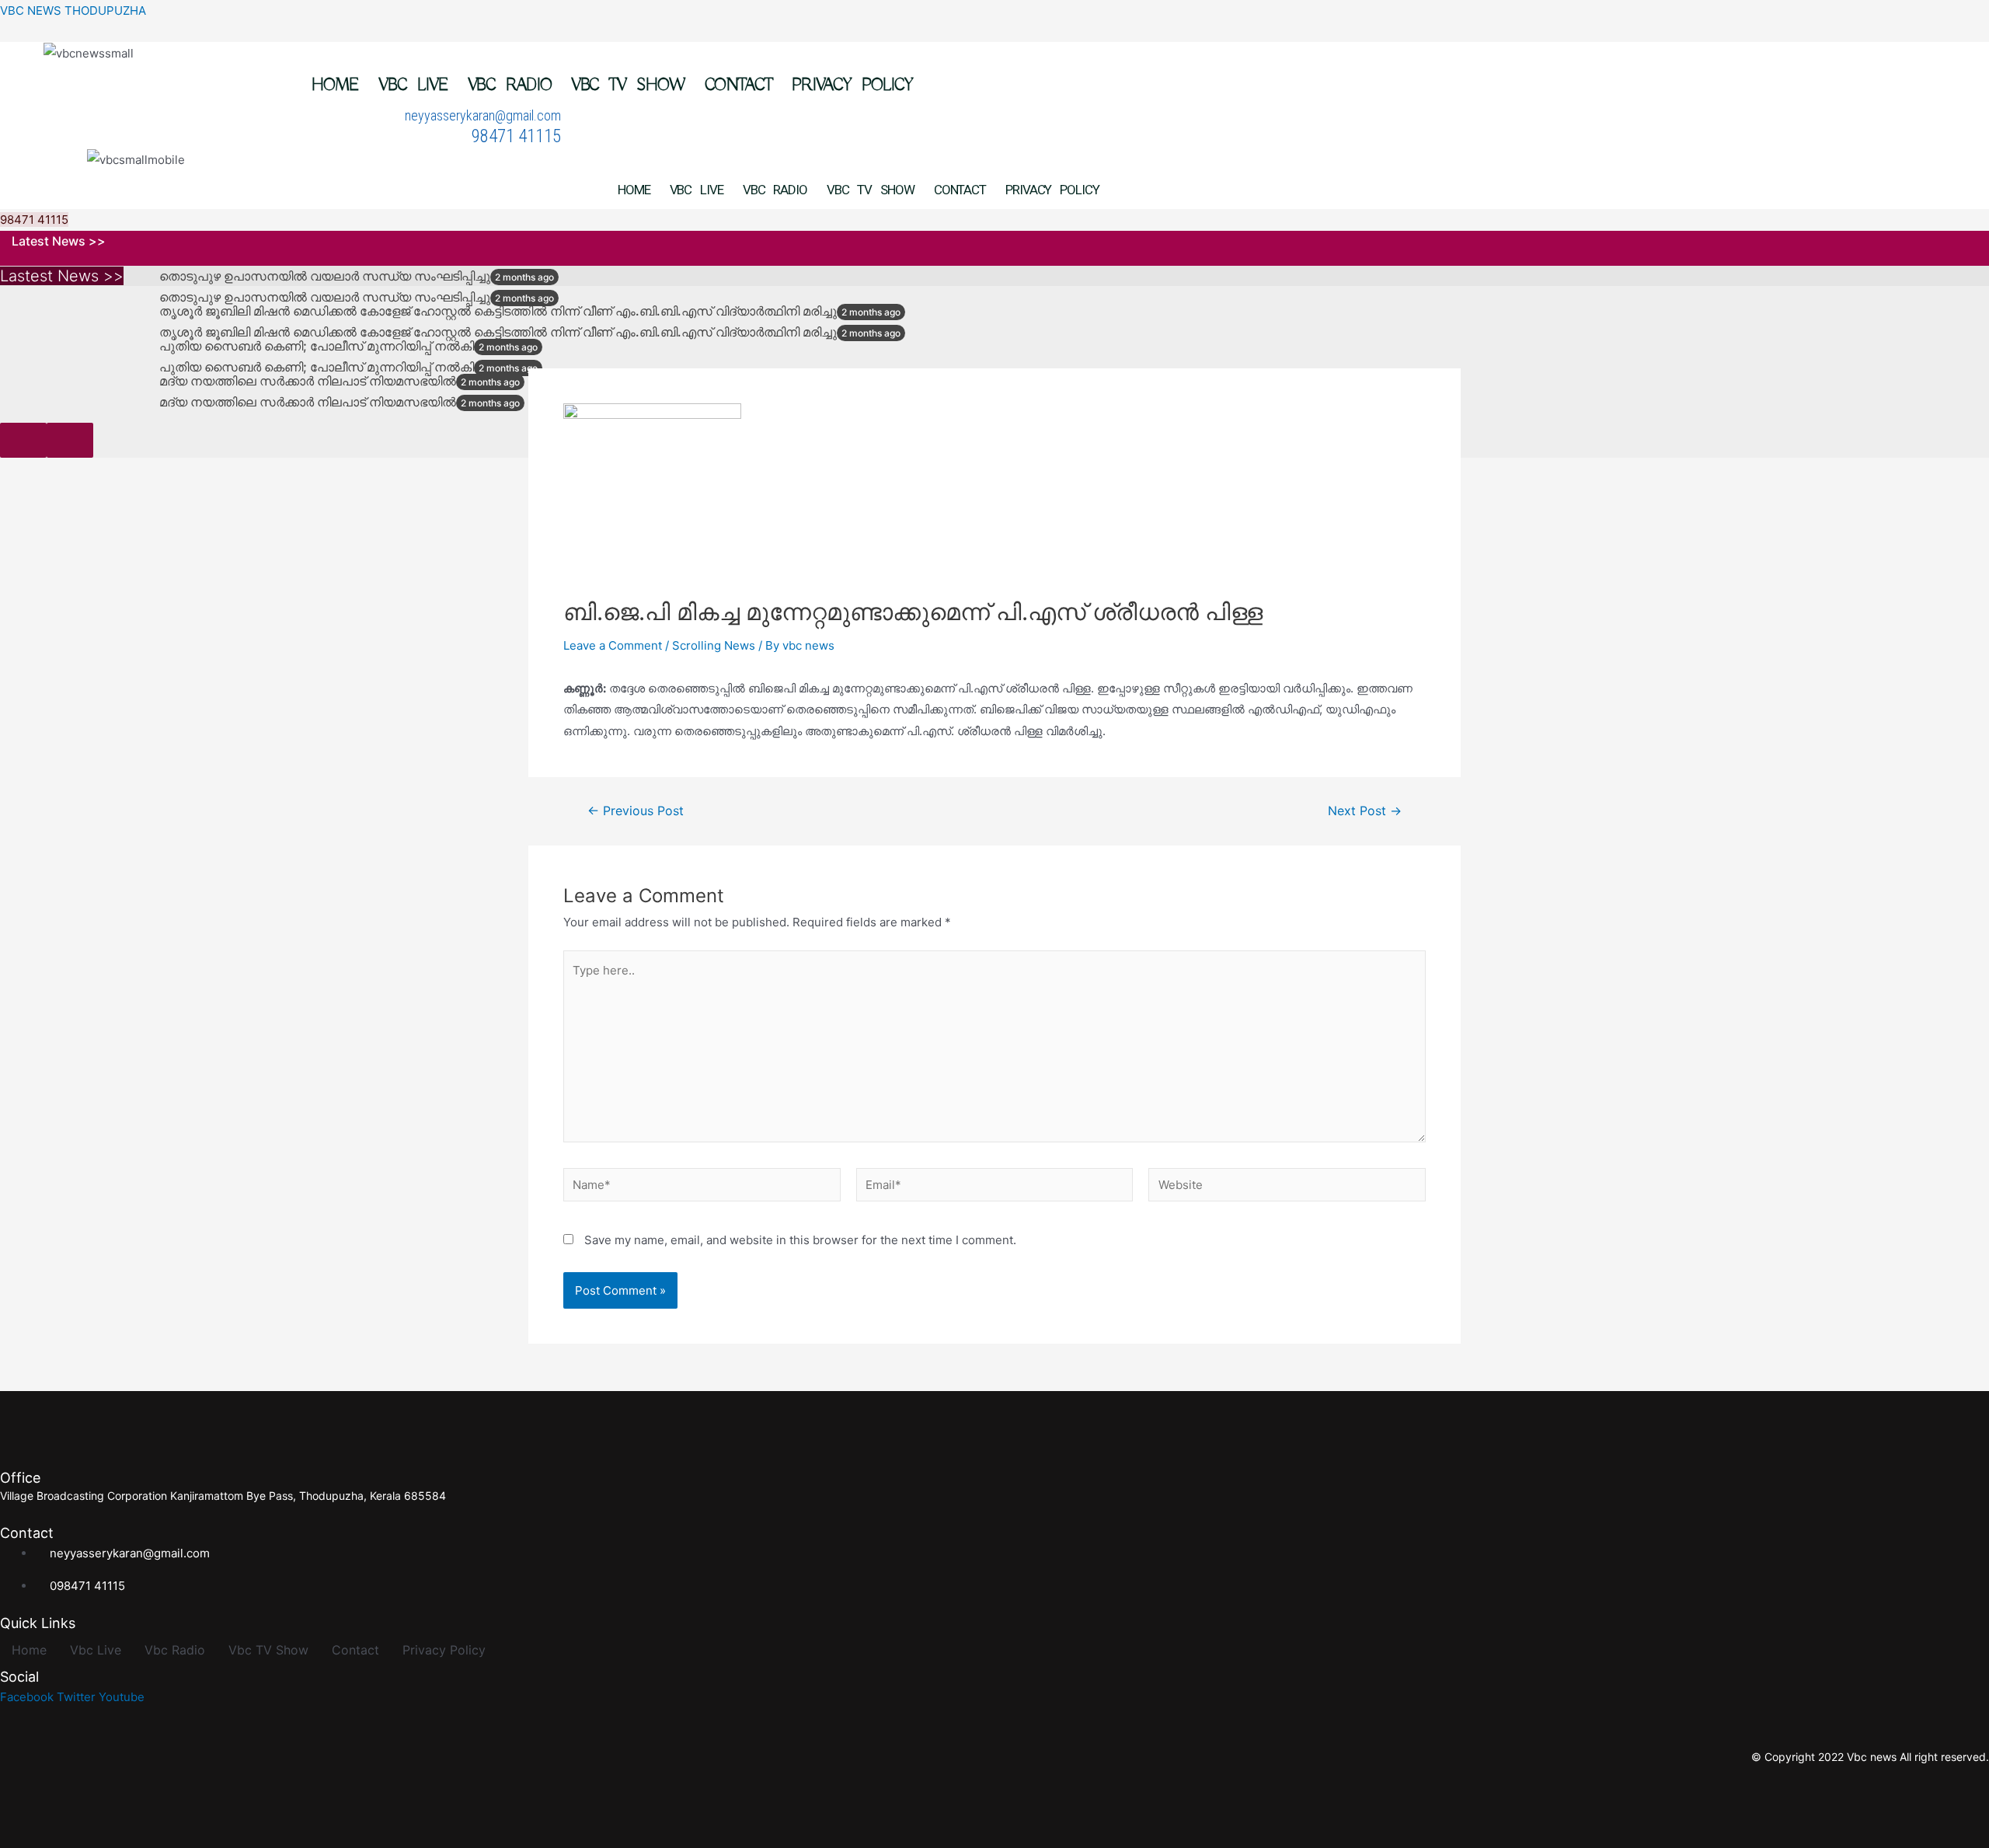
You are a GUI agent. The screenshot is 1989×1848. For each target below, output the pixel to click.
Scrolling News (714, 645)
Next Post (1365, 811)
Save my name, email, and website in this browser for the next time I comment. (800, 1240)
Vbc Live (413, 85)
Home (336, 85)
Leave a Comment (613, 645)
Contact (738, 85)
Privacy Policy (852, 85)
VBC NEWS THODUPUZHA (73, 10)
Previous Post (636, 811)
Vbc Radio (510, 85)
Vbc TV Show (628, 85)
